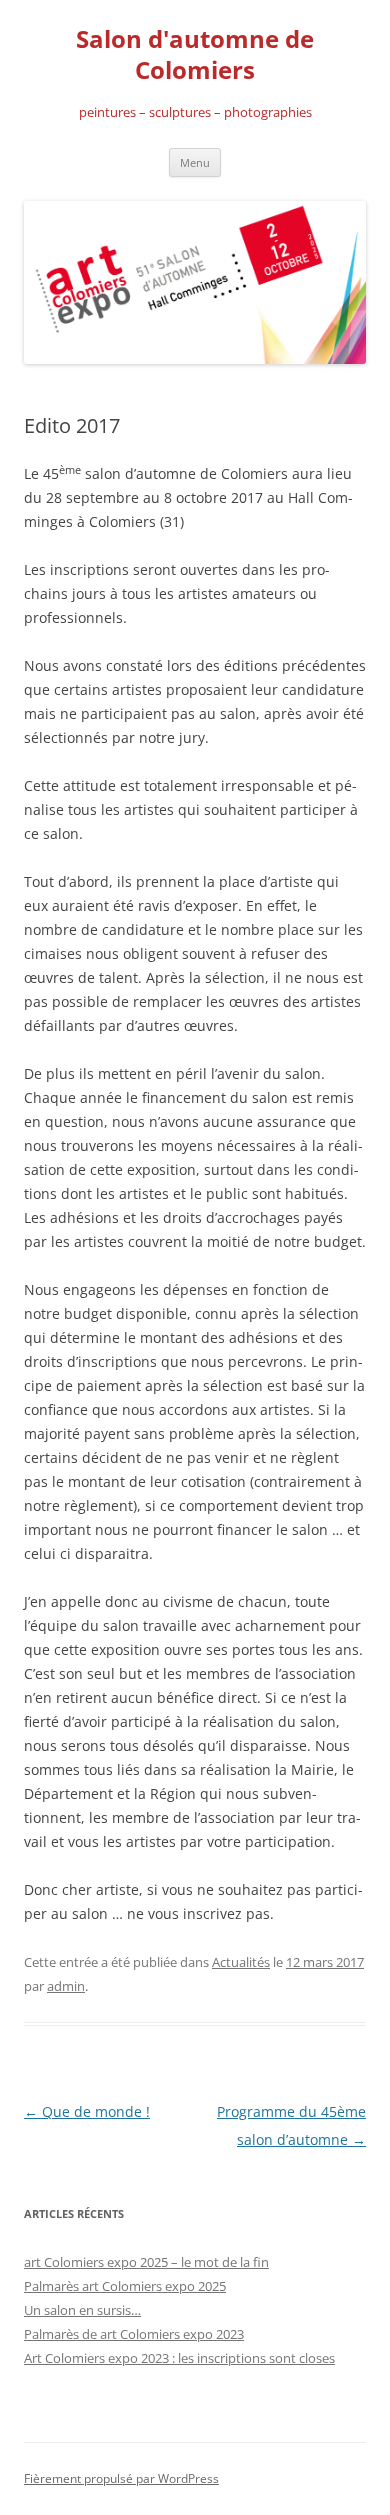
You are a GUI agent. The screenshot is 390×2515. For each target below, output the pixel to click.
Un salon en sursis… (82, 2310)
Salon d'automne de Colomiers (195, 55)
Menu (195, 162)
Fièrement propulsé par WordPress (121, 2478)
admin (66, 1986)
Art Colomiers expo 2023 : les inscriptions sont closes (179, 2358)
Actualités (241, 1962)
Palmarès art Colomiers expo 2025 (125, 2286)
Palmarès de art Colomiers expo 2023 (134, 2334)
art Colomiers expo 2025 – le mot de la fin (146, 2262)
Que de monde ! (87, 2111)
